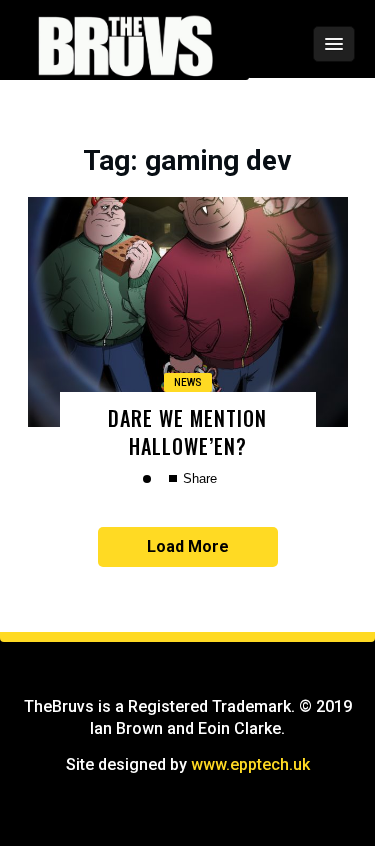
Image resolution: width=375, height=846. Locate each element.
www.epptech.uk (250, 764)
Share (198, 478)
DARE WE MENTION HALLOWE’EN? (187, 431)
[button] (280, 44)
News (188, 382)
